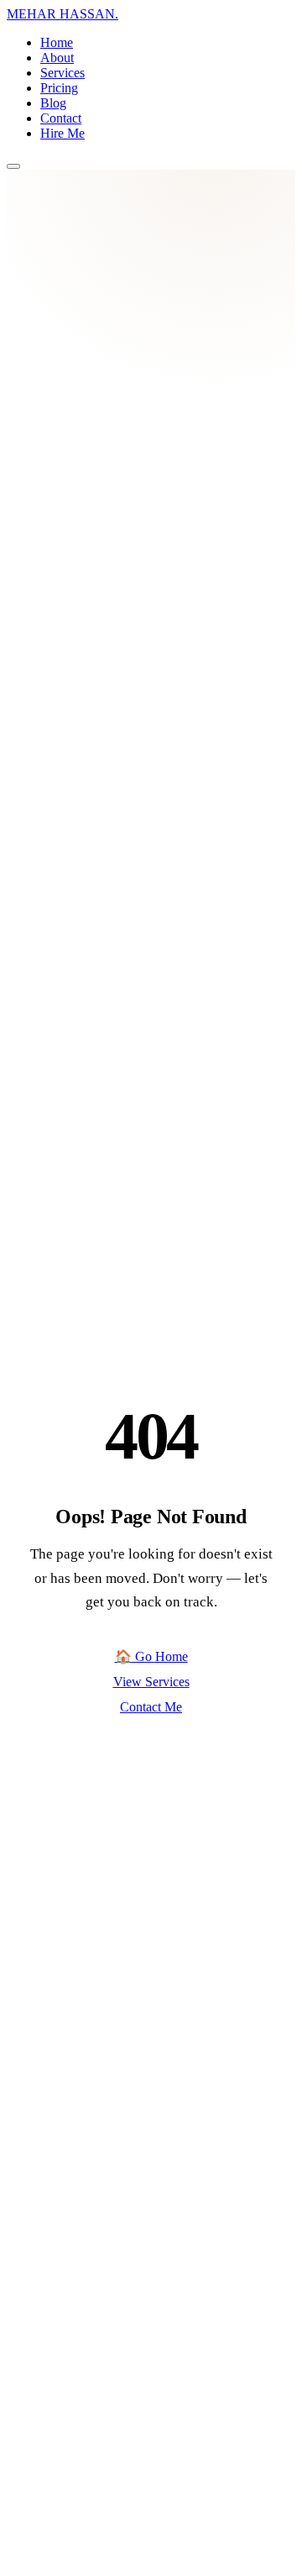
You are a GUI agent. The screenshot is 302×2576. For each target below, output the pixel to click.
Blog (53, 103)
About (57, 58)
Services (62, 73)
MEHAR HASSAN (62, 14)
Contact (61, 118)
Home (57, 42)
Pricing (59, 88)
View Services (151, 1682)
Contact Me (151, 1707)
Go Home (151, 1656)
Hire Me (62, 133)
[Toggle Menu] (13, 166)
